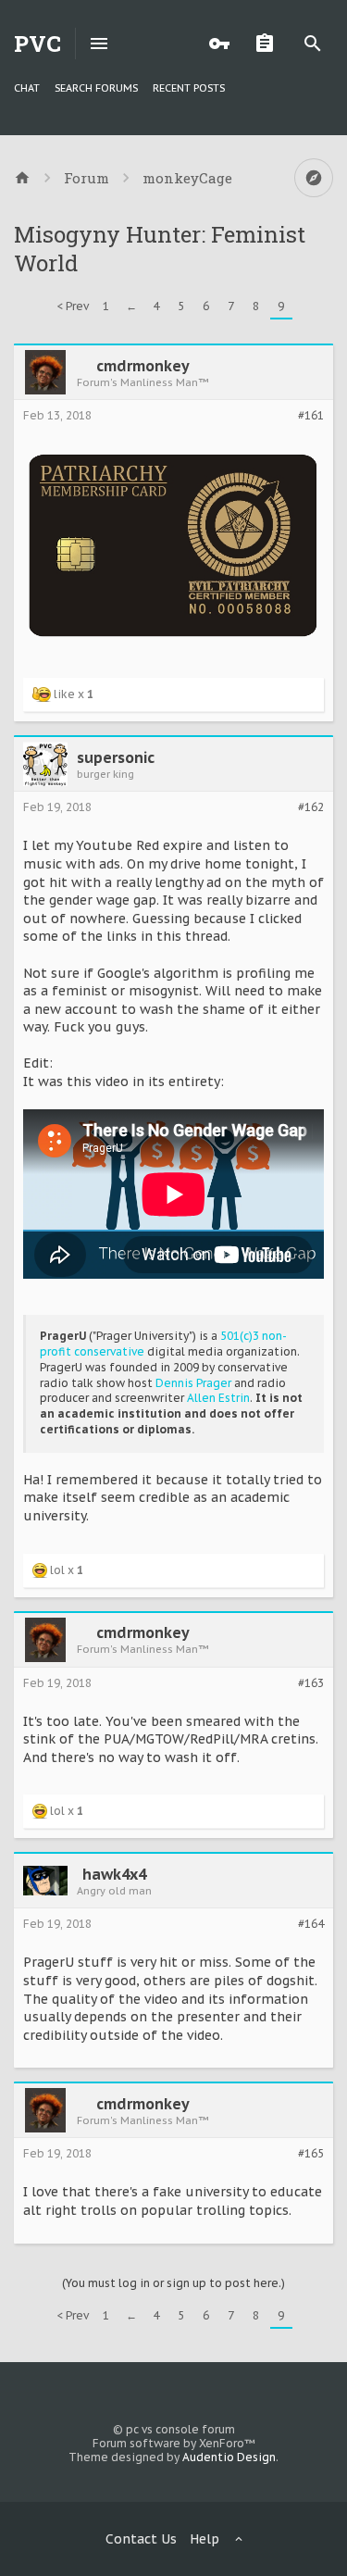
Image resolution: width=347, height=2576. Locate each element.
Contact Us (141, 2539)
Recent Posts (189, 88)
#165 (311, 2154)
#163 (311, 1683)
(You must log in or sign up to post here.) (173, 2283)
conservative (109, 1351)
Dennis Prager (193, 1383)
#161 (311, 416)
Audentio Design (229, 2457)
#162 (311, 807)
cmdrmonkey (143, 366)
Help (204, 2539)
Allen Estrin (218, 1398)
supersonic (116, 757)
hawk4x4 (114, 1874)
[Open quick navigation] (314, 178)
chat (27, 88)
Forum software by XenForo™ (174, 2443)
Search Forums (96, 88)
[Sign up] (269, 44)
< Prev (73, 306)
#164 (311, 1924)
